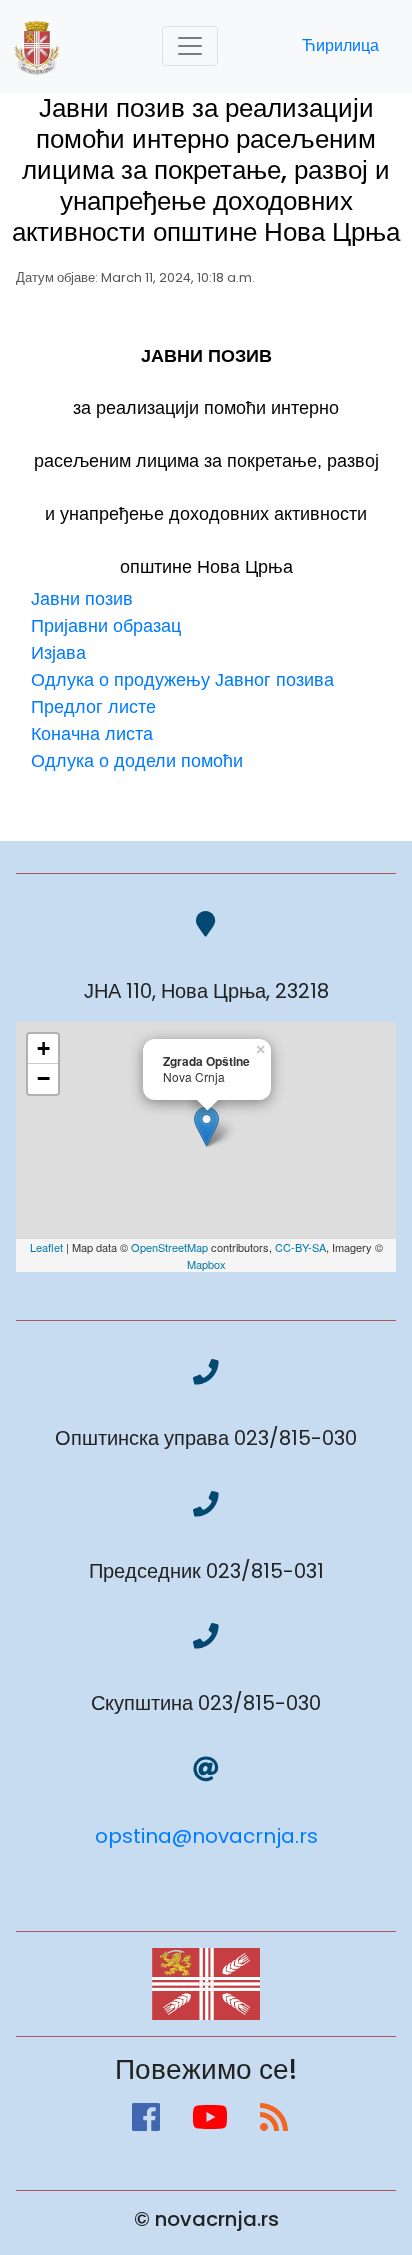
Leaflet (46, 1247)
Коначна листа (92, 733)
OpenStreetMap (169, 1247)
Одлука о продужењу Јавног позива (182, 679)
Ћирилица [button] (340, 45)
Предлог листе (93, 706)
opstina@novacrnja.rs (206, 1836)
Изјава (58, 652)
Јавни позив (82, 598)
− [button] (43, 1078)
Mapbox (206, 1264)
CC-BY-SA (300, 1247)
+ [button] (43, 1048)
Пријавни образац (106, 625)
